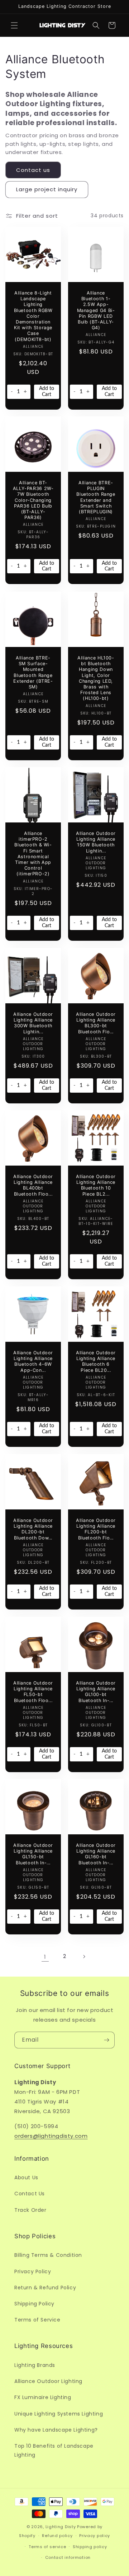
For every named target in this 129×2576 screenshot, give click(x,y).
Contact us (33, 170)
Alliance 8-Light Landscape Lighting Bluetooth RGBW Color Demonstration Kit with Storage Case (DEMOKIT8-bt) (33, 316)
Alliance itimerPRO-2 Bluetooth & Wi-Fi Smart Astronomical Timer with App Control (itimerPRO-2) (33, 854)
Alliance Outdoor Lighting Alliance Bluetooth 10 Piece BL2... (96, 1185)
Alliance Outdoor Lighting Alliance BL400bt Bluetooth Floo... (33, 1185)
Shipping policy (90, 2547)
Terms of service (47, 2547)
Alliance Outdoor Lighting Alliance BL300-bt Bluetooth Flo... (96, 1023)
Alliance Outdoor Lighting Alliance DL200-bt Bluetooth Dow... (33, 1529)
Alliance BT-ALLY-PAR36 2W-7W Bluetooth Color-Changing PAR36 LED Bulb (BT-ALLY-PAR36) (33, 500)
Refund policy (57, 2536)
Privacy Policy (33, 2271)
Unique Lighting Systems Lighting (59, 2414)
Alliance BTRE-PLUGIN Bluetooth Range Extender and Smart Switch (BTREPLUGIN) (96, 497)
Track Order (30, 2210)
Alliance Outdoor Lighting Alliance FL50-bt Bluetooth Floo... (33, 1692)
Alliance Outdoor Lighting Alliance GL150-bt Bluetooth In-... (33, 1854)
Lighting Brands (35, 2365)
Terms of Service (37, 2320)
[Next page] (84, 1957)
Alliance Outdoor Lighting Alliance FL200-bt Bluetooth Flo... (96, 1529)
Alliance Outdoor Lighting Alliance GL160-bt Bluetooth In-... (96, 1854)
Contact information (68, 2557)
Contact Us (30, 2194)
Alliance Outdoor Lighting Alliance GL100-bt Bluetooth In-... (96, 1692)
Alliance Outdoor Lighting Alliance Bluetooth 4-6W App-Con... (33, 1361)
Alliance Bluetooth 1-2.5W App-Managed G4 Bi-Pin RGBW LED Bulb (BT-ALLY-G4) (96, 310)
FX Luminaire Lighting (43, 2397)
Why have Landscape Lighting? (56, 2430)
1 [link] (45, 1957)
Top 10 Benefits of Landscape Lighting (54, 2450)
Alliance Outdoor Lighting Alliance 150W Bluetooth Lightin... (96, 842)
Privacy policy (95, 2536)
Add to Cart (47, 391)
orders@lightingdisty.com (51, 2136)
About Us (26, 2177)
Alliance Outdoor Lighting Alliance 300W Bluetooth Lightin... (33, 1023)
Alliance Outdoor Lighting (48, 2381)
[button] (14, 25)
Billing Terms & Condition (48, 2255)
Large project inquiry (47, 189)
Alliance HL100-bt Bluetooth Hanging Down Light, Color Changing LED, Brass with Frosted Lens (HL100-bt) (96, 678)
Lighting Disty (61, 2527)
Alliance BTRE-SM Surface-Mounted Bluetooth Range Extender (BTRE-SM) (33, 672)
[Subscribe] (106, 2040)
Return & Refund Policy (45, 2288)
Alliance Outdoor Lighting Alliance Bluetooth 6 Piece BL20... (96, 1361)
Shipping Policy (34, 2304)
